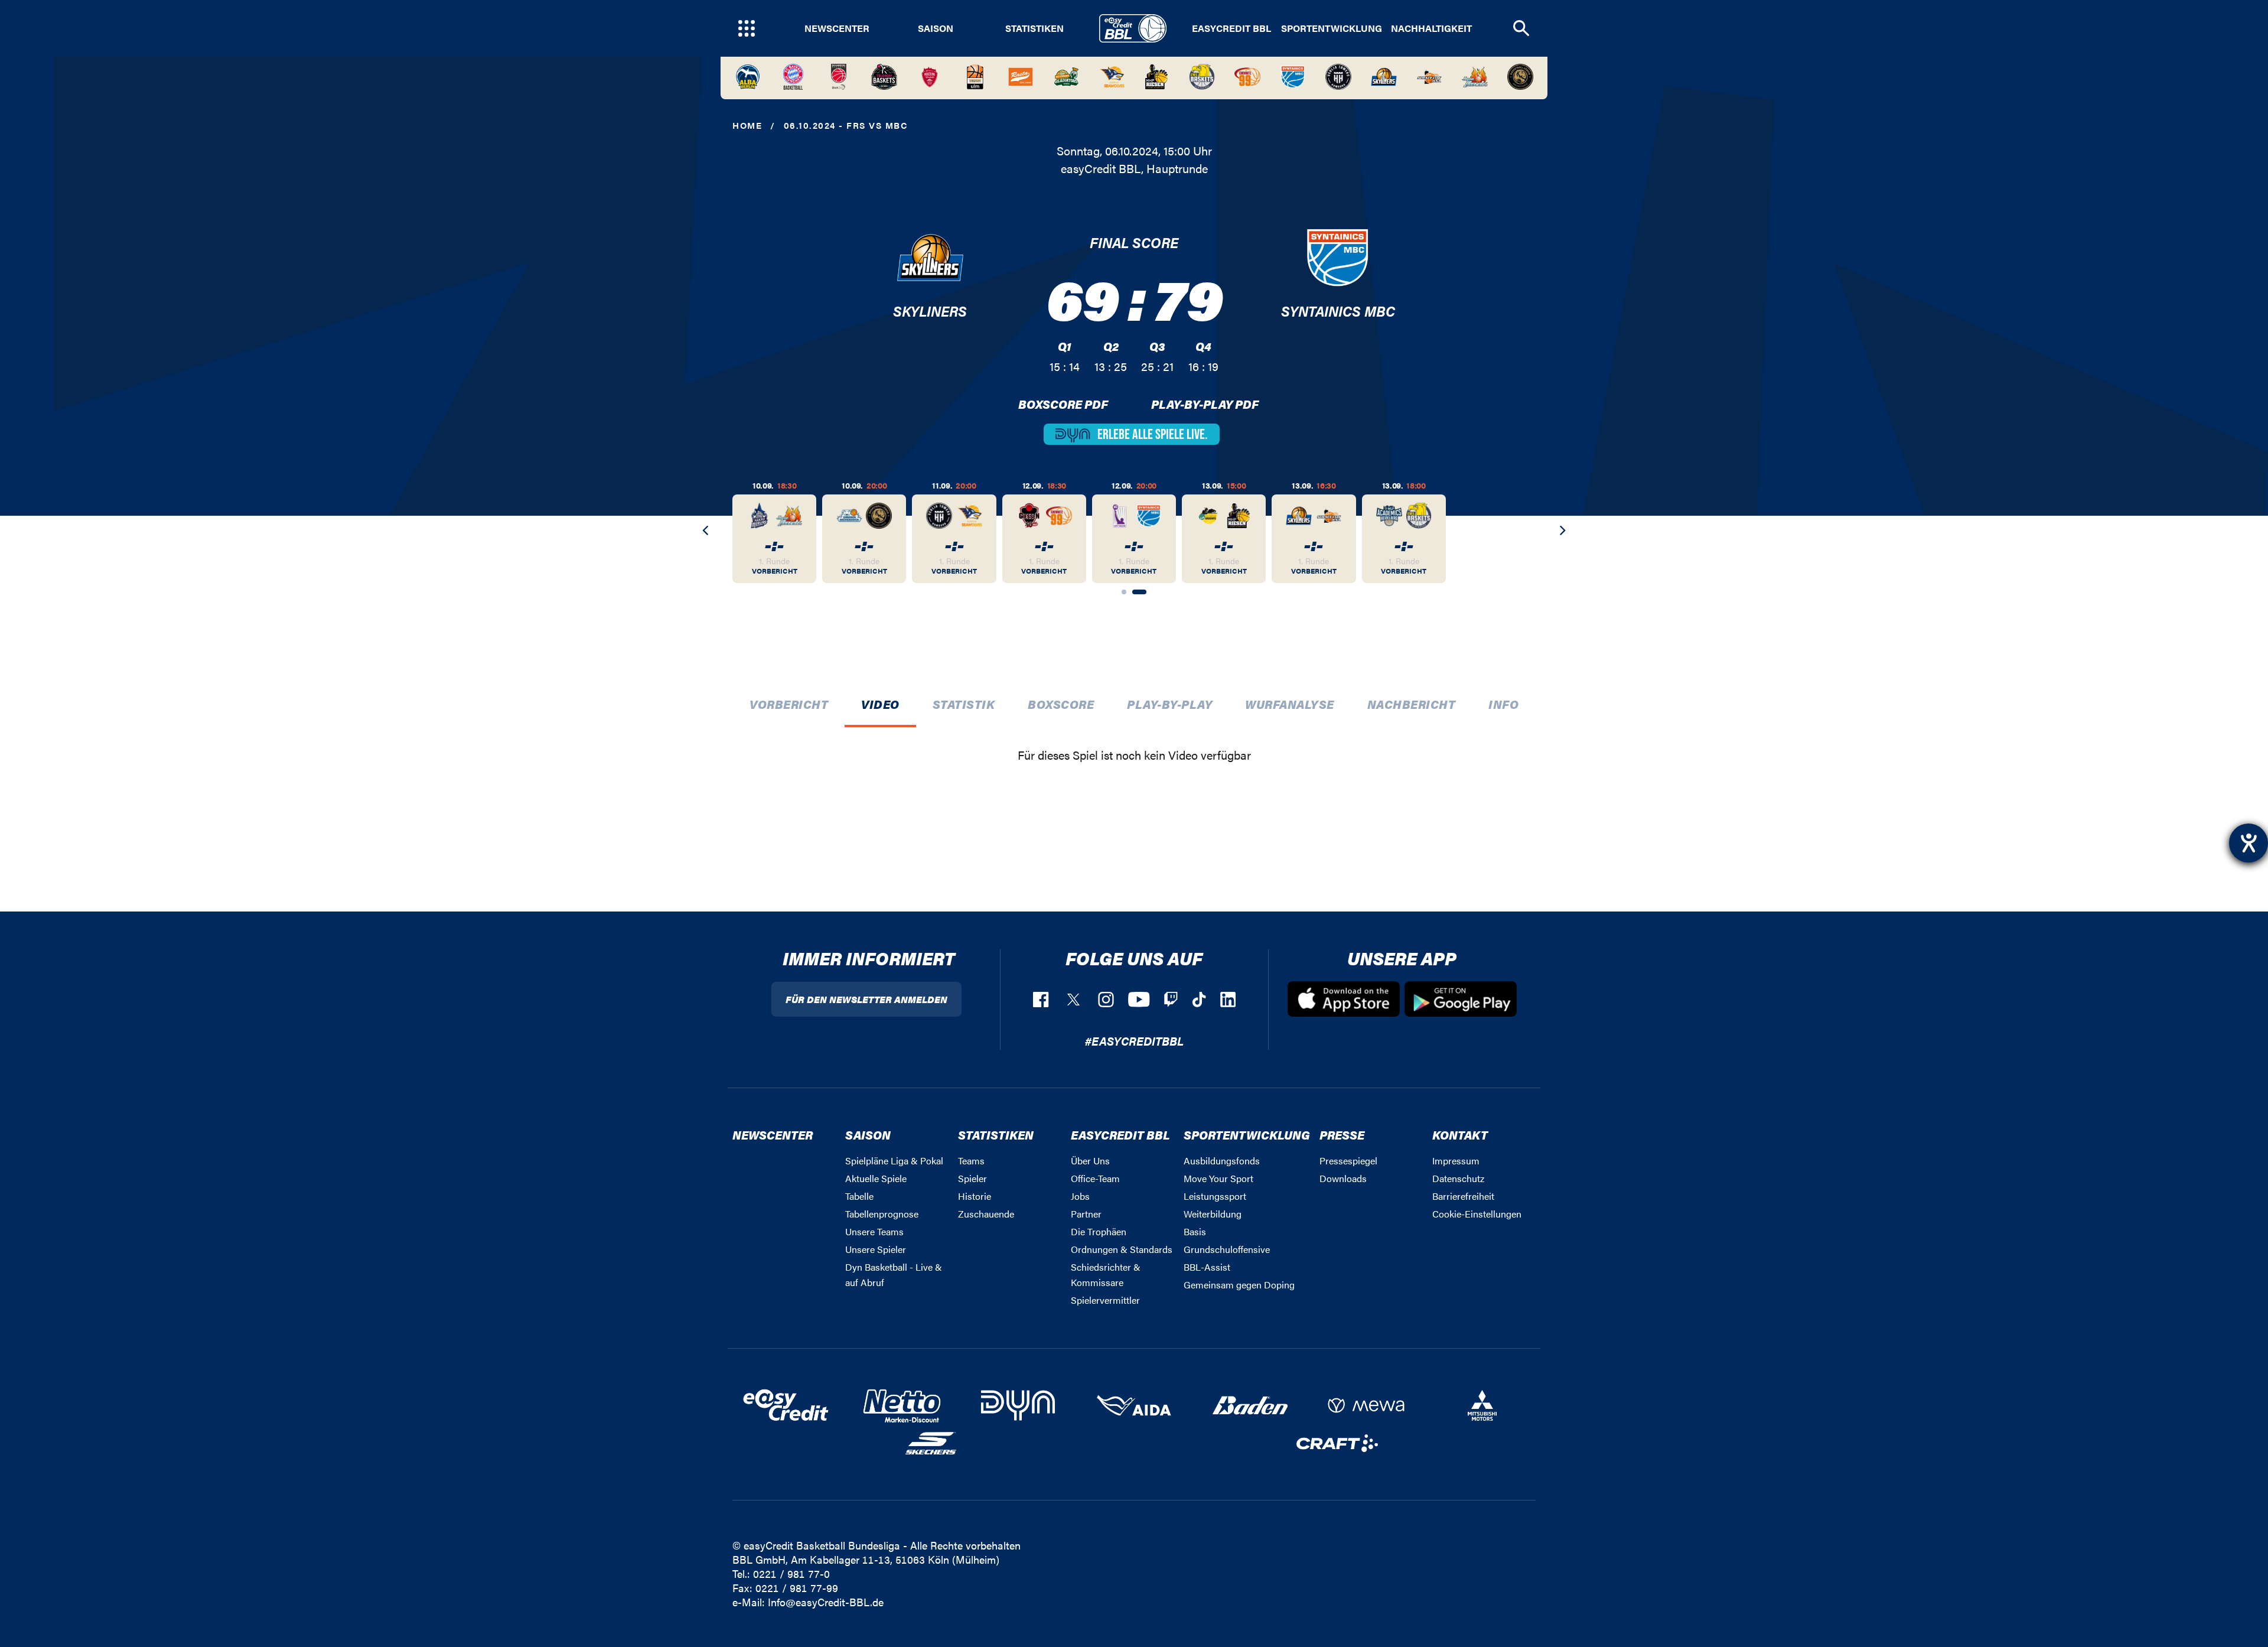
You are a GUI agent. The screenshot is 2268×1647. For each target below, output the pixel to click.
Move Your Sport (1218, 1178)
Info (1503, 704)
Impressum (1456, 1161)
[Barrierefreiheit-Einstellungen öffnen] (2249, 843)
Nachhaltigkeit (1431, 28)
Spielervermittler (1105, 1300)
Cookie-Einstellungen (1477, 1214)
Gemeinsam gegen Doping (1239, 1285)
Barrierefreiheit (1463, 1196)
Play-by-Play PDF (1205, 404)
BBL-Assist (1207, 1267)
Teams (971, 1161)
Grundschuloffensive (1227, 1249)
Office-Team (1095, 1178)
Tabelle (859, 1196)
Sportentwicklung (1332, 28)
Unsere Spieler (876, 1249)
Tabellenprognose (882, 1214)
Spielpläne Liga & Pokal (894, 1161)
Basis (1195, 1231)
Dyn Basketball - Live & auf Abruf (894, 1275)
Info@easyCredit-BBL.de (826, 1602)
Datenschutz (1458, 1178)
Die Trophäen (1099, 1231)
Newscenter (837, 28)
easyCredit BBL (1231, 28)
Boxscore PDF (1063, 404)
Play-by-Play (1169, 704)
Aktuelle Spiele (876, 1178)
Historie (975, 1196)
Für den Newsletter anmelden (866, 999)
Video (880, 704)
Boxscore (1061, 704)
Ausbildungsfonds (1222, 1161)
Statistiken (1034, 28)
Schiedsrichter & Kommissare (1106, 1275)
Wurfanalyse (1290, 704)
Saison (936, 28)
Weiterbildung (1213, 1214)
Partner (1086, 1214)
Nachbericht (1412, 704)
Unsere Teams (874, 1231)
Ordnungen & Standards (1122, 1249)
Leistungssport (1215, 1196)
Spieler (972, 1178)
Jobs (1080, 1196)
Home (747, 125)
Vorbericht (789, 704)
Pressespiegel (1348, 1161)
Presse (1342, 1135)
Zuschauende (986, 1214)
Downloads (1343, 1178)
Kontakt (1460, 1135)
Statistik (964, 704)
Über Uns (1090, 1161)
